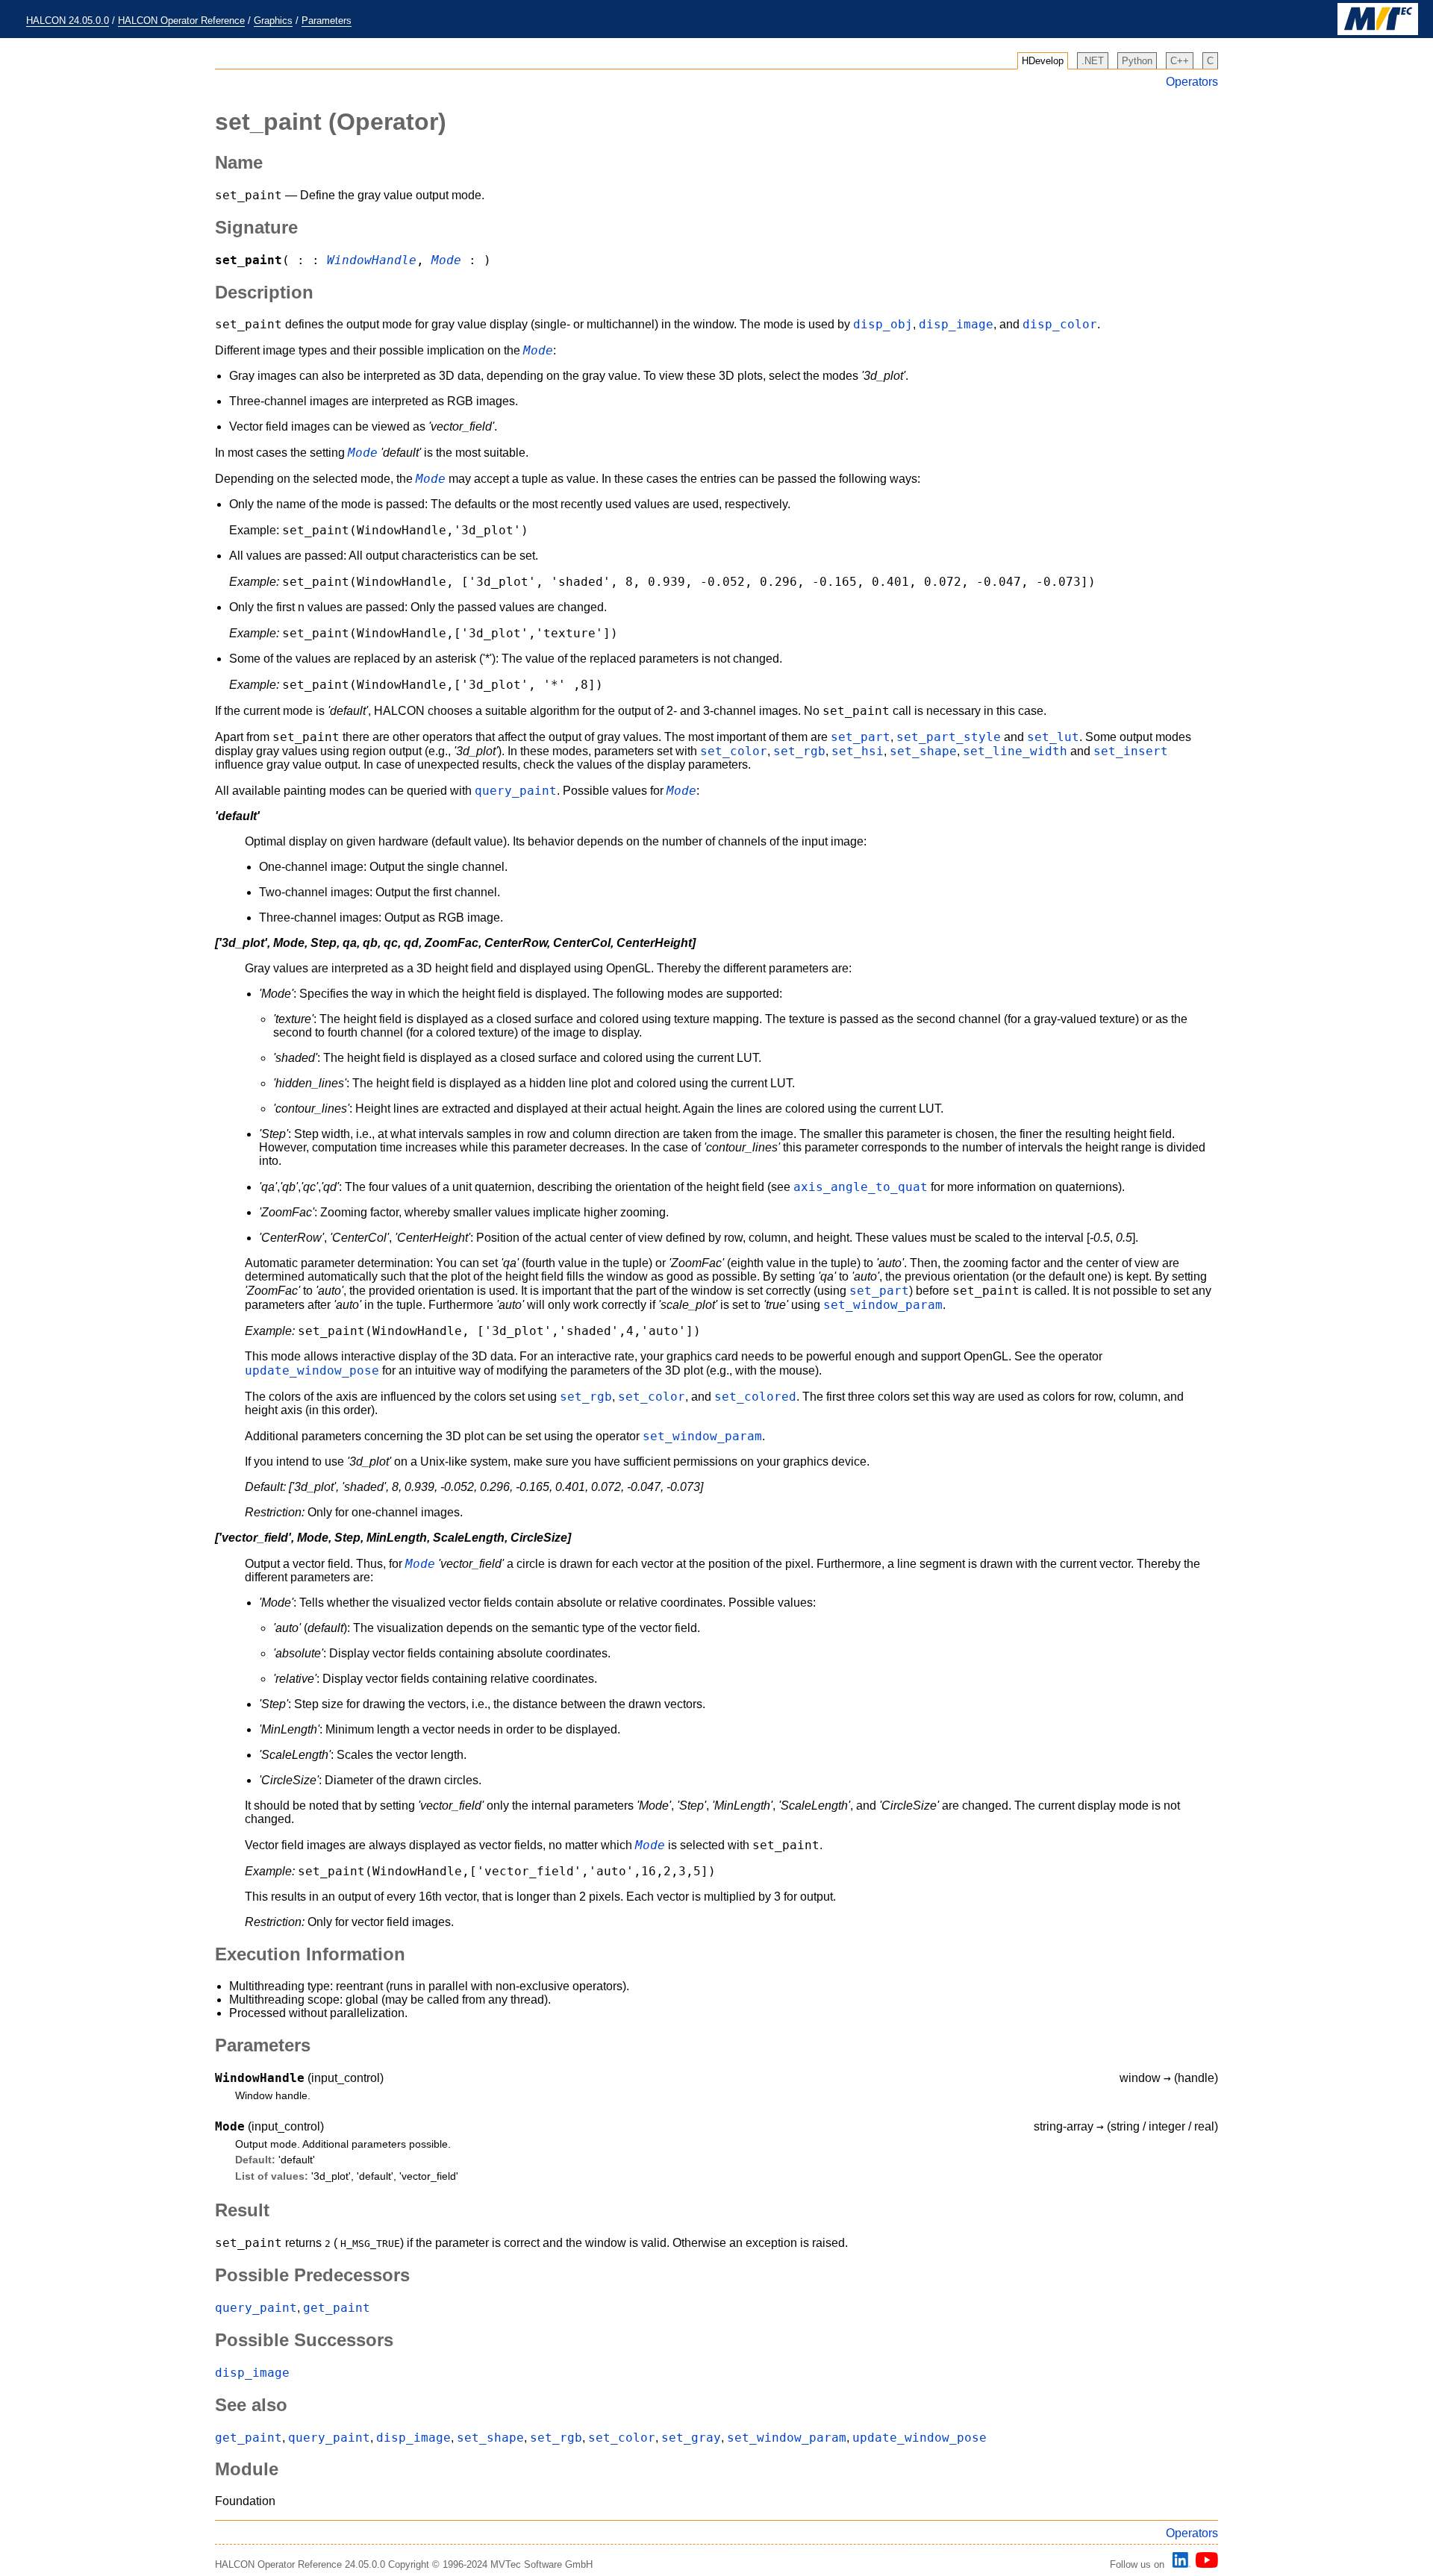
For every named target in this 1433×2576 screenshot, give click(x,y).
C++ (1180, 61)
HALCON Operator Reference (181, 21)
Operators (1192, 82)
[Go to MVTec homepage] (1378, 32)
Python (1137, 61)
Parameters (327, 21)
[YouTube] (1204, 2564)
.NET (1093, 61)
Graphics (273, 21)
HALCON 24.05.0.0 (68, 21)
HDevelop (1043, 61)
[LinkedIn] (1179, 2564)
